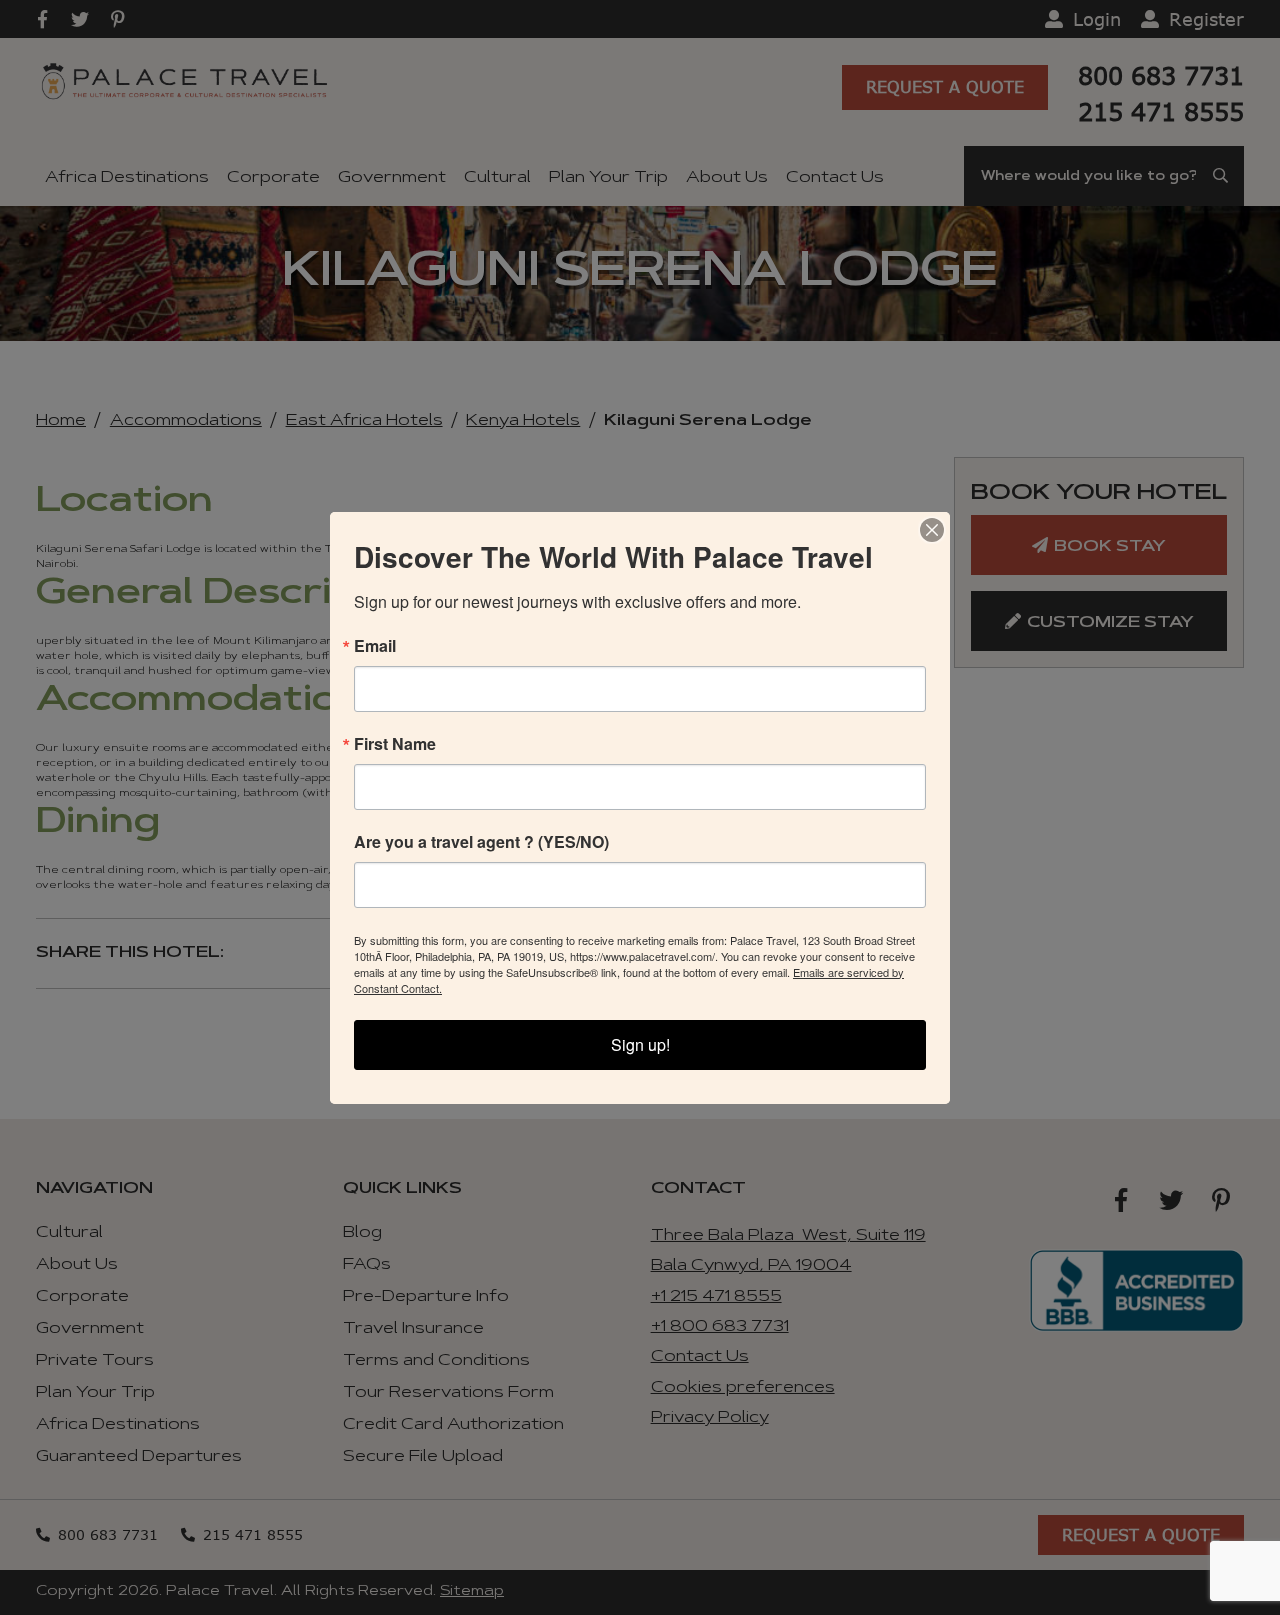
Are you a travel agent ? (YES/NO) (481, 842)
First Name (395, 744)
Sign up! (640, 1044)
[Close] (932, 530)
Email (375, 646)
